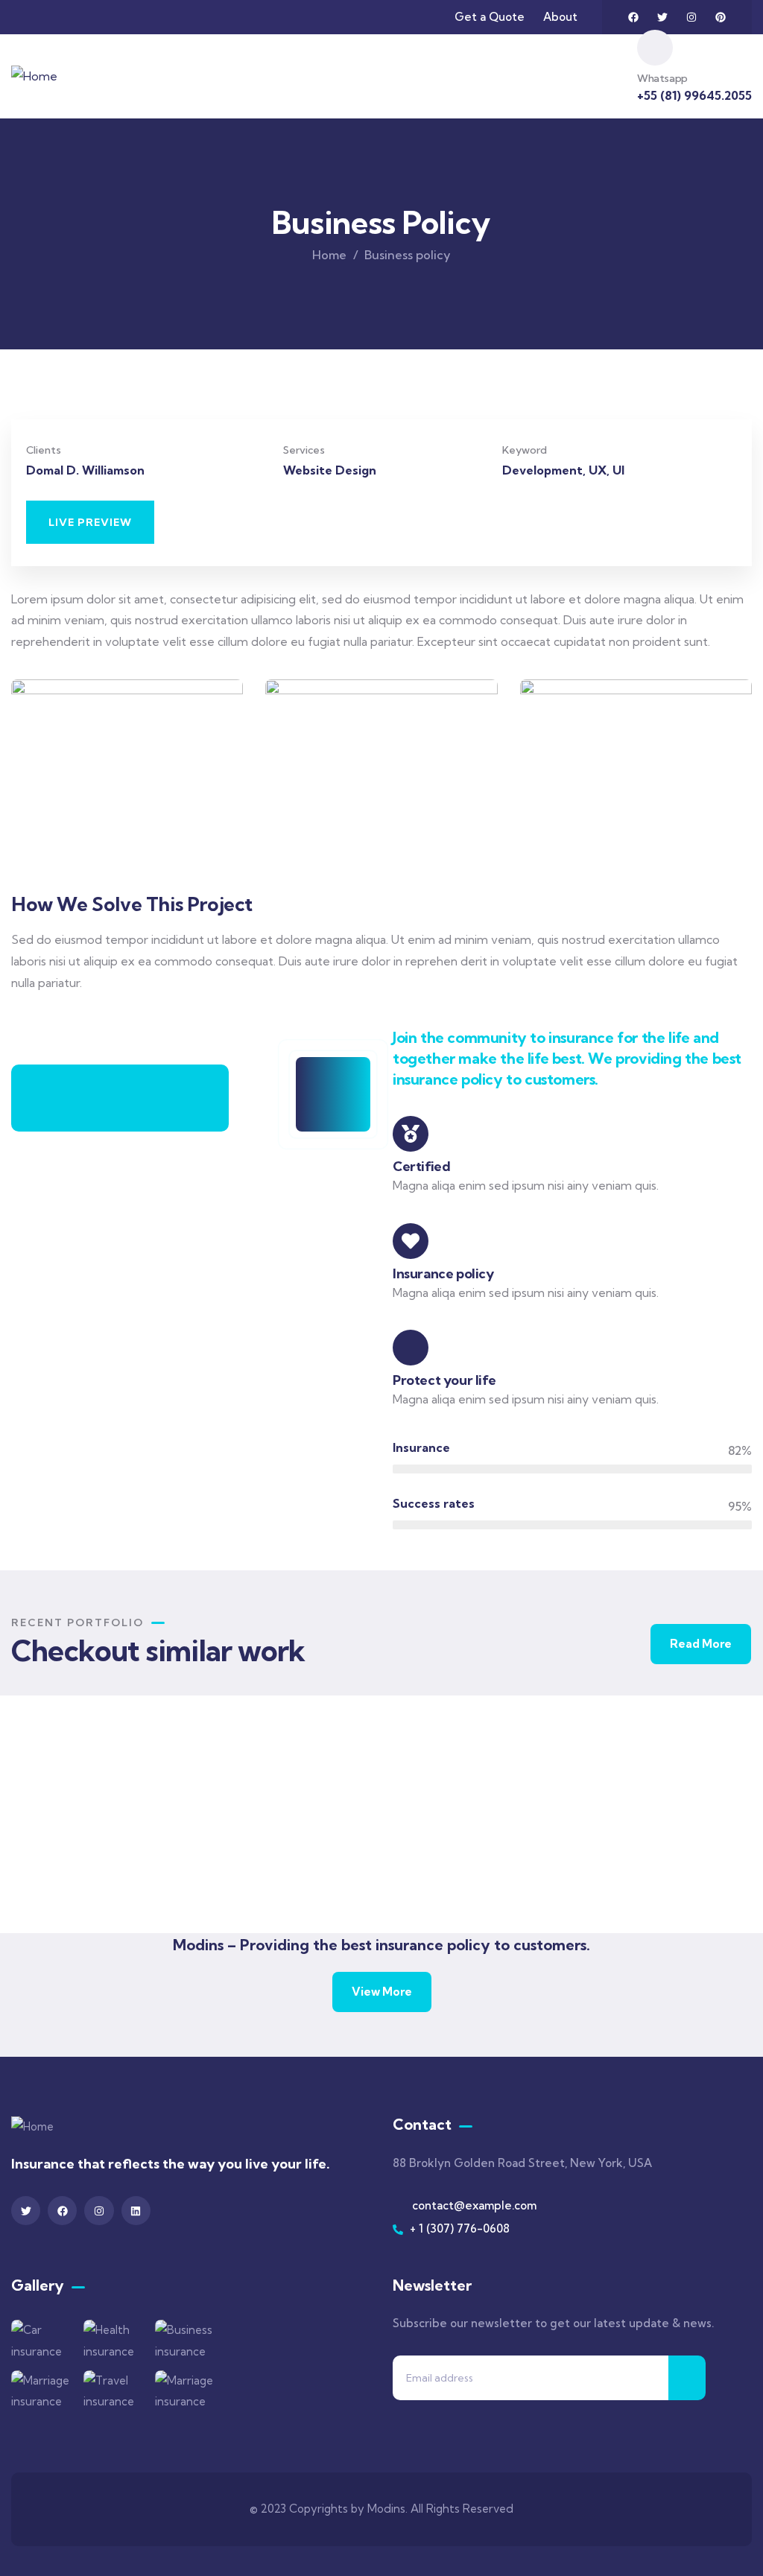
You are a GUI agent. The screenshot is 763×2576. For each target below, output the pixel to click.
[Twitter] (662, 17)
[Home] (34, 76)
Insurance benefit (648, 1869)
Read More (701, 1644)
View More (382, 1992)
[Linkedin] (136, 2211)
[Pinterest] (721, 17)
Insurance (65, 1885)
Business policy (463, 1851)
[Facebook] (633, 17)
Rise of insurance (93, 1866)
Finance (244, 1888)
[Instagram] (691, 17)
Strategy (441, 1871)
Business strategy (278, 1869)
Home (329, 255)
